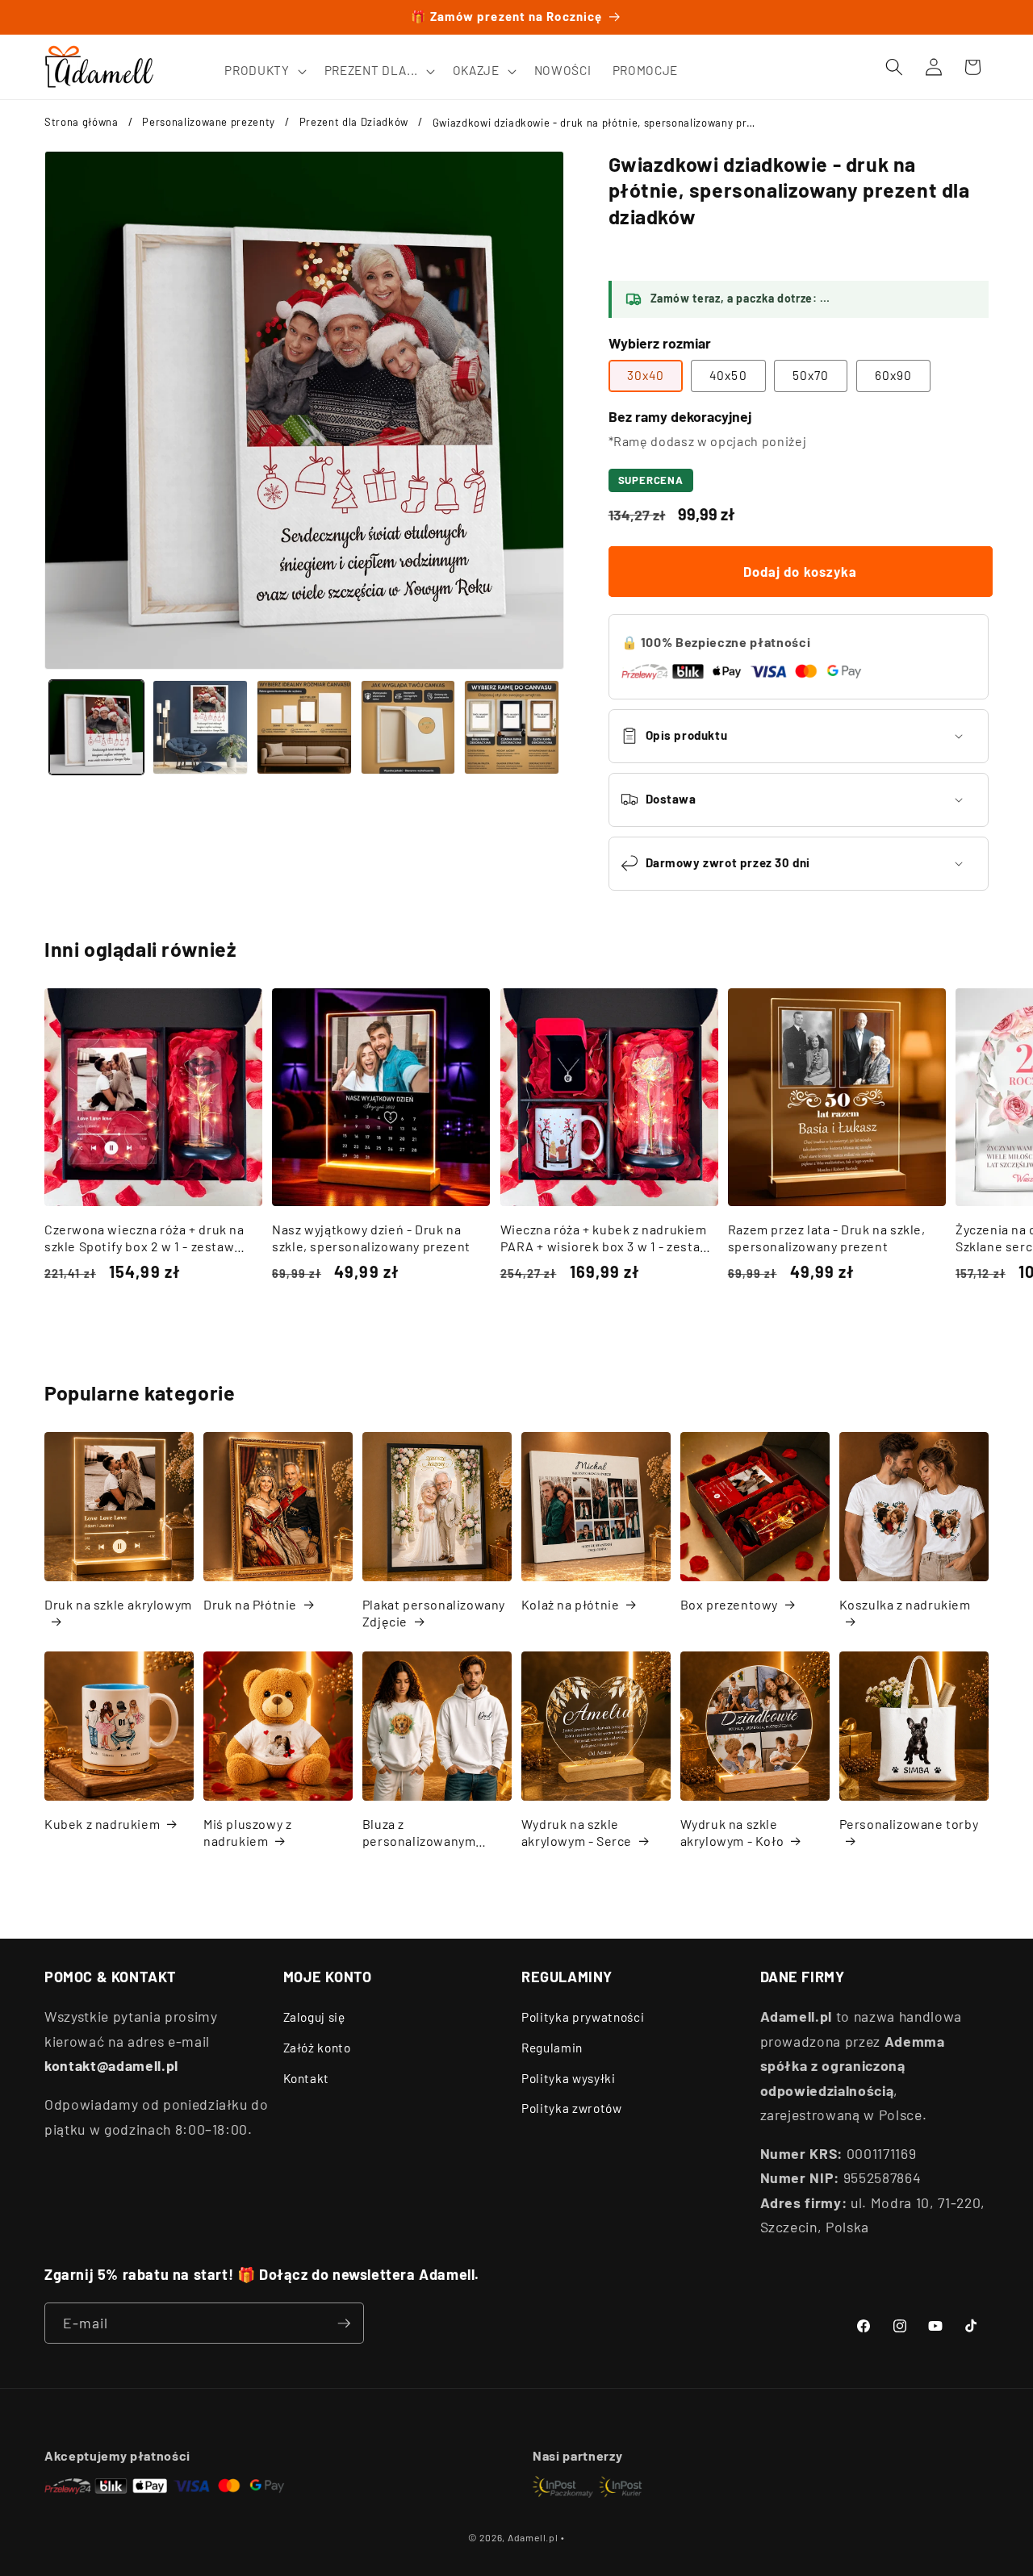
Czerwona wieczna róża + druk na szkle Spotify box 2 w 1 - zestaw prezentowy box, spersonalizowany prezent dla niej (151, 1238)
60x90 (894, 375)
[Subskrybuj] (344, 2323)
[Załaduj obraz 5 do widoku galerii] (512, 728)
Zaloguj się (314, 2017)
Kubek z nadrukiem (102, 1824)
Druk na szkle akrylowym (118, 1604)
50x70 (811, 375)
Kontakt (307, 2078)
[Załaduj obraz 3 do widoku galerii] (304, 728)
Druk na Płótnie (250, 1604)
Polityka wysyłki (569, 2078)
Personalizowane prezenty (209, 122)
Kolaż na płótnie (571, 1604)
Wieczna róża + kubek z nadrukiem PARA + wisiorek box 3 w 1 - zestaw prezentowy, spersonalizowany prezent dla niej (605, 1238)
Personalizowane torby (909, 1824)
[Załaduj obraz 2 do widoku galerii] (200, 728)
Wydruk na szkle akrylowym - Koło (732, 1832)
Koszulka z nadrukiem (905, 1604)
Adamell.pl (533, 2537)
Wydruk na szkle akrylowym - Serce (577, 1832)
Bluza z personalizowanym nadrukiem (419, 1833)
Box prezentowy (729, 1604)
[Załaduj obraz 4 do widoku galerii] (408, 728)
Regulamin (552, 2048)
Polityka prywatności (583, 2017)
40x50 (728, 375)
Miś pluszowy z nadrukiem (247, 1832)
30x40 (646, 375)
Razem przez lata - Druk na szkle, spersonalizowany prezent (827, 1238)
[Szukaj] (894, 67)
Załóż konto (317, 2048)
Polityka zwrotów (572, 2108)
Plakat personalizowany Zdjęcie (434, 1613)
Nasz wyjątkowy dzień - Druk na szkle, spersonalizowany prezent (371, 1238)
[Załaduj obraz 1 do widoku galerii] (97, 728)
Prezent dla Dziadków (354, 122)
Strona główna (82, 122)
